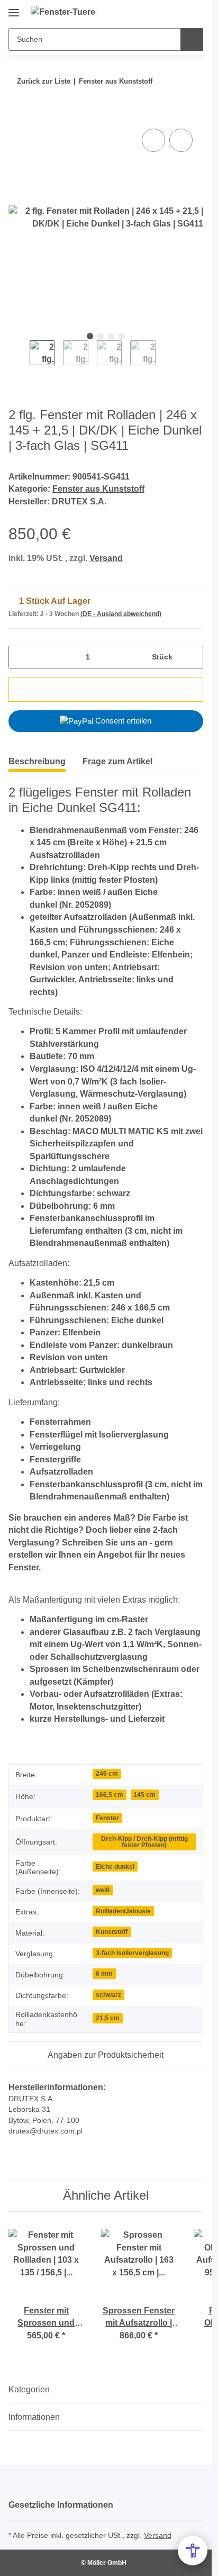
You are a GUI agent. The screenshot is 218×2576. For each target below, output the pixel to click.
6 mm (104, 1973)
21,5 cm (108, 2018)
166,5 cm (110, 1795)
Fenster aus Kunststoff (98, 489)
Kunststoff (112, 1932)
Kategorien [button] (29, 2389)
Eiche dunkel (115, 1867)
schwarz (108, 1995)
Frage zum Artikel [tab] (117, 761)
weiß (103, 1890)
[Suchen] (192, 39)
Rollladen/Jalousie (123, 1911)
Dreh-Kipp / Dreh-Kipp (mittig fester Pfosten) (144, 1842)
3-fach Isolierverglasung (132, 1953)
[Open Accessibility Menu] (193, 2551)
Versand (106, 558)
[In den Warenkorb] (17, 114)
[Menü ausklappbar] (14, 9)
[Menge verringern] (20, 657)
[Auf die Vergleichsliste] (153, 140)
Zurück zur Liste (44, 81)
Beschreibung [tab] (37, 761)
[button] (161, 12)
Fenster (107, 1818)
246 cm (107, 1773)
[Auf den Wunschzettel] (181, 140)
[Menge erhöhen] (191, 657)
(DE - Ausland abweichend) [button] (121, 614)
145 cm (144, 1795)
